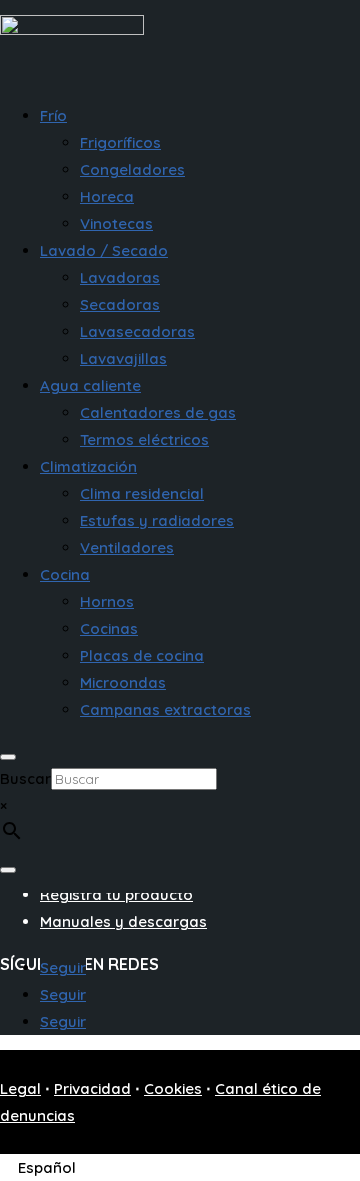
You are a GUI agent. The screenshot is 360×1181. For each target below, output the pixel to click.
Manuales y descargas (123, 921)
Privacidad (92, 1088)
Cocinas (109, 628)
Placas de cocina (142, 655)
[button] (50, 1167)
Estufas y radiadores (157, 520)
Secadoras (120, 304)
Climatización (88, 466)
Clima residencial (142, 493)
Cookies (173, 1088)
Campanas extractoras (165, 709)
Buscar (25, 778)
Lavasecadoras (137, 331)
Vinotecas (116, 223)
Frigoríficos (120, 142)
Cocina (65, 574)
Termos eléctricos (144, 439)
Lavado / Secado (104, 250)
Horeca (107, 196)
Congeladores (132, 169)
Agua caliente (90, 385)
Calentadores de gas (158, 412)
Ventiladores (127, 547)
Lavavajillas (123, 358)
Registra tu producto (116, 894)
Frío (53, 115)
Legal (20, 1088)
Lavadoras (120, 277)
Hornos (107, 601)
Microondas (123, 682)
